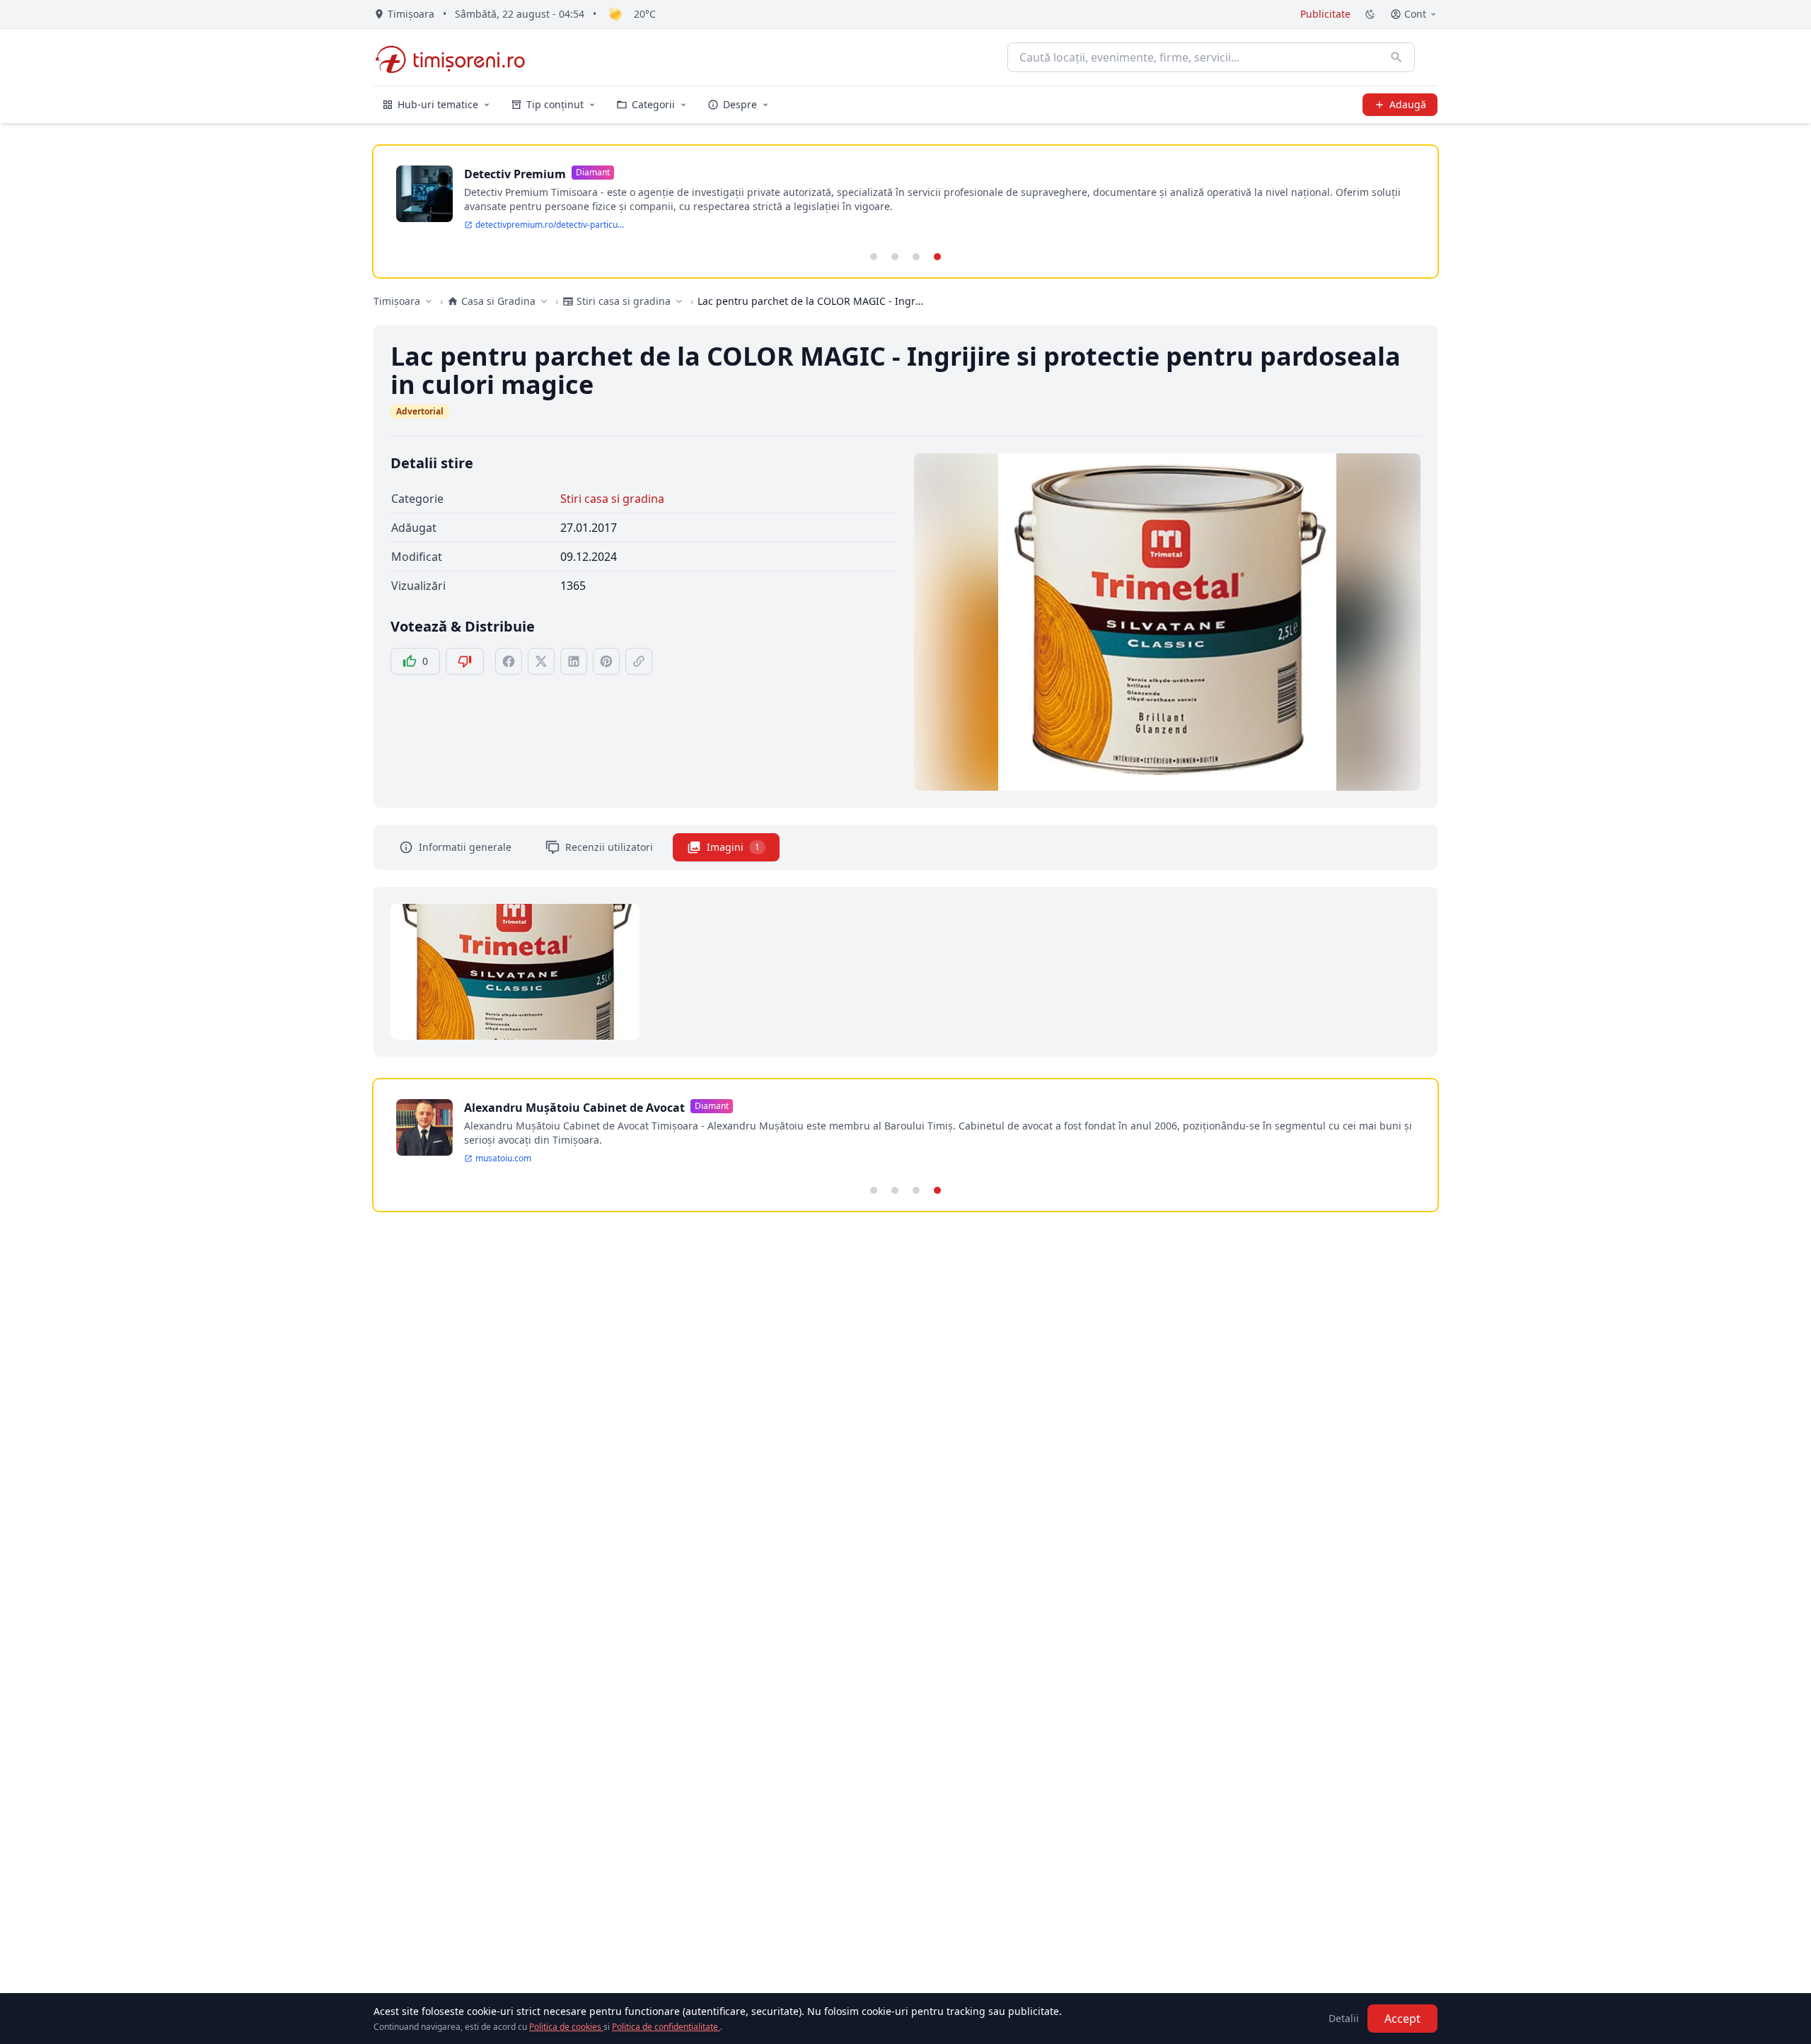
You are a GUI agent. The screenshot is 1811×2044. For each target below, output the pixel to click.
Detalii (1344, 2018)
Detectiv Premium (515, 174)
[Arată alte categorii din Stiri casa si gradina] (679, 301)
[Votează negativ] (465, 661)
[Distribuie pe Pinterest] (606, 661)
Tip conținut (555, 104)
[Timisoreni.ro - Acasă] (457, 57)
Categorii (653, 104)
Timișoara (397, 301)
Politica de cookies (566, 2027)
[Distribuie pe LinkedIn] (574, 661)
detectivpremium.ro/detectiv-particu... (550, 225)
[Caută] (1396, 57)
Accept (1402, 2019)
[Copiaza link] (639, 661)
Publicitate (1325, 14)
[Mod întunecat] (1370, 14)
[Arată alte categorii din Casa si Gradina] (544, 301)
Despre (740, 104)
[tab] (874, 257)
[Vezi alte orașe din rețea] (429, 301)
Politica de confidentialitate (666, 2027)
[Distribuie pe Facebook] (509, 661)
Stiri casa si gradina (612, 499)
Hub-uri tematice (438, 104)
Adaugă (1408, 104)
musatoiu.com (503, 1159)
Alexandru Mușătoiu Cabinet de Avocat (574, 1108)
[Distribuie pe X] (541, 661)
